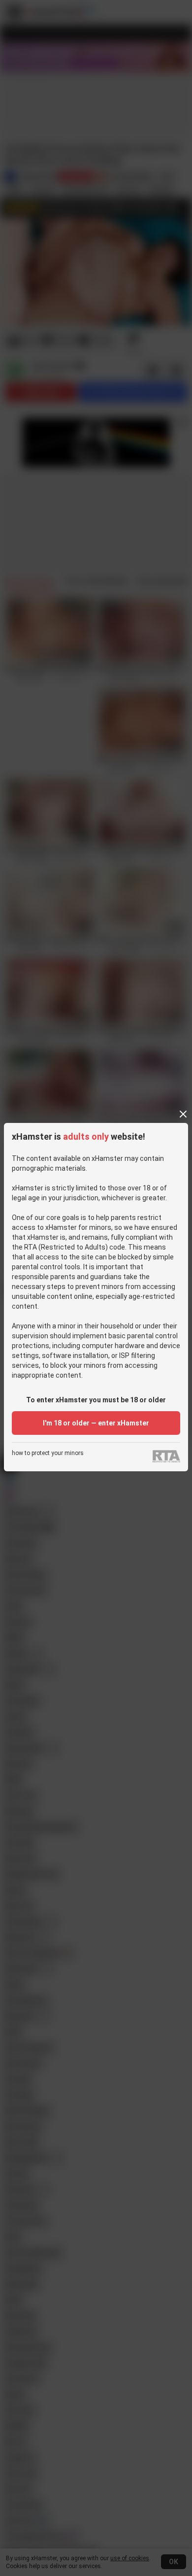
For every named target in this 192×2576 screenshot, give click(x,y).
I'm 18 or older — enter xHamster (96, 1423)
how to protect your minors (48, 1453)
